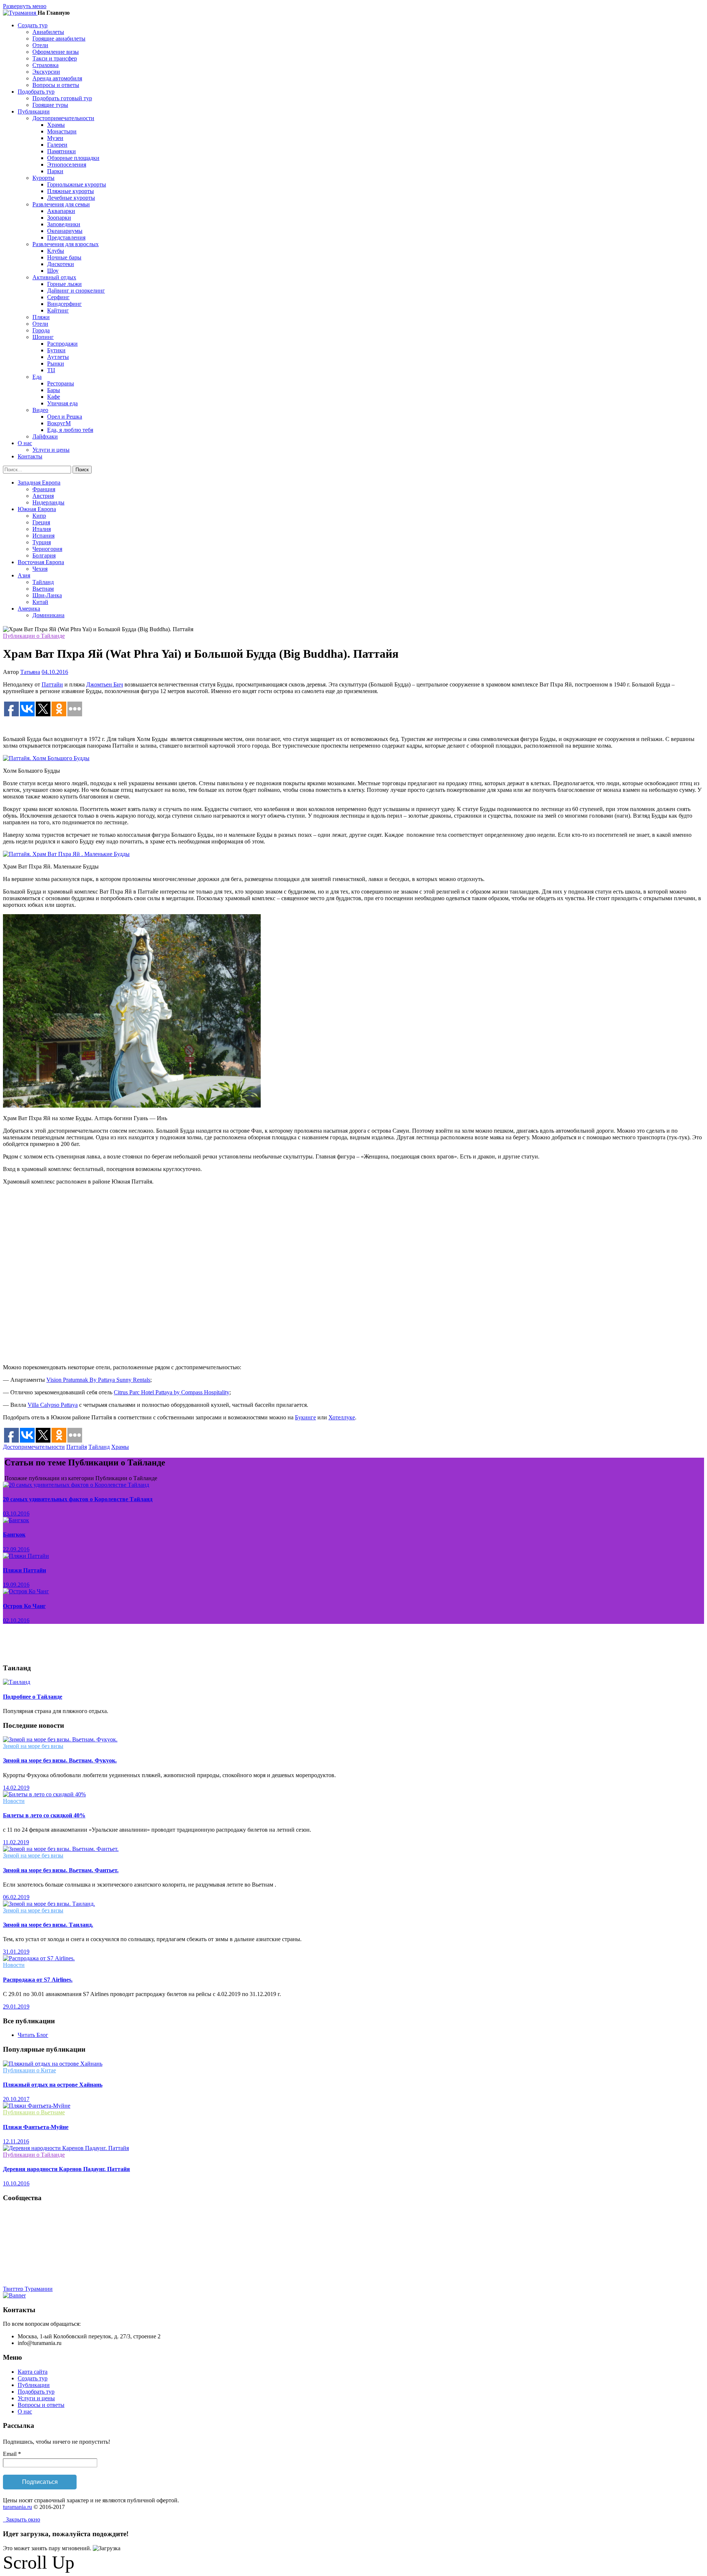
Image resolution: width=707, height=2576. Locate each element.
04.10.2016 (55, 672)
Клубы (56, 251)
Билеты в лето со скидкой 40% (44, 1815)
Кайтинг (58, 310)
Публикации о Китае (29, 2070)
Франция (44, 489)
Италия (42, 529)
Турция (42, 542)
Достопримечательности (34, 1447)
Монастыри (62, 131)
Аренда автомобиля (57, 78)
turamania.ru (17, 2507)
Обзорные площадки (73, 158)
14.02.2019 (16, 1788)
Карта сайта (33, 2372)
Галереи (57, 145)
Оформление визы (56, 52)
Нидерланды (48, 502)
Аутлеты (58, 357)
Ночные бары (64, 257)
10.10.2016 (16, 2183)
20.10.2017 (16, 2099)
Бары (54, 390)
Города (41, 330)
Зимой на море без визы (33, 1746)
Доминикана (48, 615)
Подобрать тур (36, 2392)
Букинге (305, 1417)
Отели (40, 45)
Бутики (56, 350)
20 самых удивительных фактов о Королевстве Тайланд (78, 1499)
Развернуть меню (25, 6)
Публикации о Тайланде (34, 636)
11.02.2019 (16, 1842)
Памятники (61, 151)
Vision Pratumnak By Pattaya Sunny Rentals (98, 1380)
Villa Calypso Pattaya (53, 1405)
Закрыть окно (22, 2519)
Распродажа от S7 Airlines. (38, 1980)
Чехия (40, 569)
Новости (14, 1801)
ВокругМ (59, 423)
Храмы (56, 125)
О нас (25, 2411)
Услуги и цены (51, 450)
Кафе (54, 397)
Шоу (53, 271)
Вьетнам (43, 589)
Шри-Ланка (47, 595)
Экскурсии (46, 72)
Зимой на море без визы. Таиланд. (48, 1925)
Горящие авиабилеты (59, 39)
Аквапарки (61, 211)
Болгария (44, 555)
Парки (55, 171)
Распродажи (62, 344)
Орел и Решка (65, 417)
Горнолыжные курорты (77, 184)
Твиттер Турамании (28, 2289)
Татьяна (30, 672)
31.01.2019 (16, 1952)
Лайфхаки (45, 436)
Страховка (45, 65)
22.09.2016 (16, 1549)
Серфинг (58, 297)
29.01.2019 (16, 2007)
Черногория (47, 549)
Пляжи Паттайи (24, 1570)
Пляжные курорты (71, 191)
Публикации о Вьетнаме (34, 2112)
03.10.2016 (16, 1514)
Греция (41, 522)
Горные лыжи (64, 284)
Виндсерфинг (64, 304)
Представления (66, 237)
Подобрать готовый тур (62, 98)
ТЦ (51, 370)
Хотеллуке (342, 1417)
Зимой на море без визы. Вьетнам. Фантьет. (61, 1870)
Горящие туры (50, 105)
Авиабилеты (48, 32)
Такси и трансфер (55, 58)
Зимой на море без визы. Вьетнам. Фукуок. (60, 1760)
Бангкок (14, 1535)
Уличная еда (62, 403)
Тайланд (43, 582)
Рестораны (61, 383)
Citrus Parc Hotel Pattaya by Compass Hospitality (172, 1392)
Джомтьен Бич (105, 684)
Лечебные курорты (71, 198)
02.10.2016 (16, 1620)
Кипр (39, 516)
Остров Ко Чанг (24, 1606)
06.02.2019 (16, 1897)
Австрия (43, 496)
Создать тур (33, 2378)
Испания (43, 536)
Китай (40, 602)
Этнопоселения (67, 165)
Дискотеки (61, 264)
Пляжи (41, 317)
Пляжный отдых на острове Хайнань (53, 2085)
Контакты (30, 456)
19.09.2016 (16, 1585)
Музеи (55, 138)
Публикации (34, 2385)
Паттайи (52, 684)
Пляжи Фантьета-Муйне (36, 2127)
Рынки (56, 363)
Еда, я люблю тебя (70, 430)
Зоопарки (59, 218)
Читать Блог (33, 2035)
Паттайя (77, 1447)
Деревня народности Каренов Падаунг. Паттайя (66, 2169)
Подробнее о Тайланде (33, 1697)
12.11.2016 (16, 2141)
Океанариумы (65, 231)
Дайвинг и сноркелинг (76, 291)
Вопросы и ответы (56, 85)
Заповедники (64, 224)
